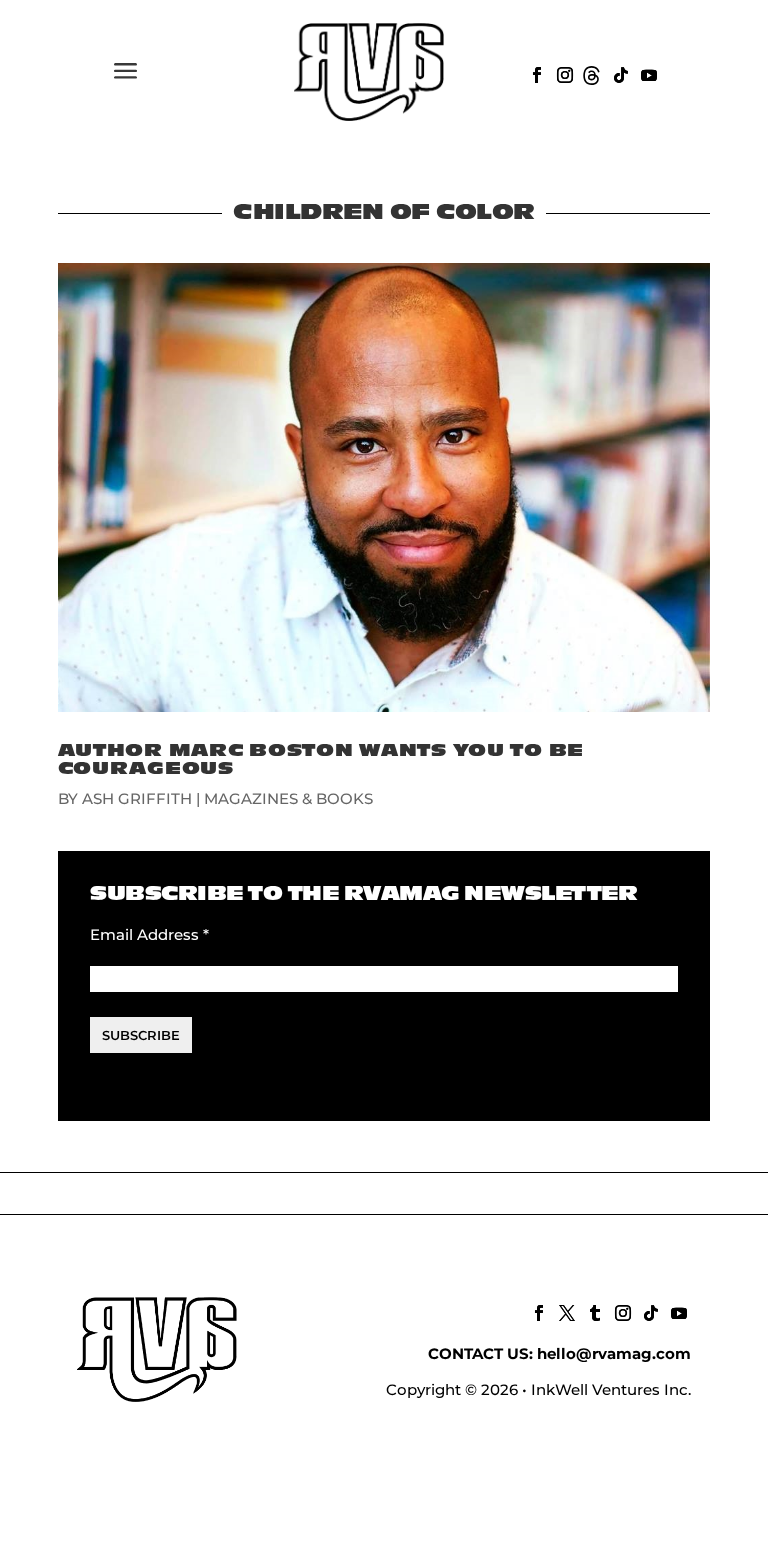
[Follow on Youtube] (647, 73)
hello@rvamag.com (614, 1353)
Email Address (149, 934)
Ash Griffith (137, 798)
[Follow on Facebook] (535, 73)
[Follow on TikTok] (619, 73)
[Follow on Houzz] (591, 73)
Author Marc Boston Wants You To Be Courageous (321, 759)
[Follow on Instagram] (563, 73)
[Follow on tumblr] (593, 1311)
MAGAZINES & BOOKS (288, 798)
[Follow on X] (565, 1311)
